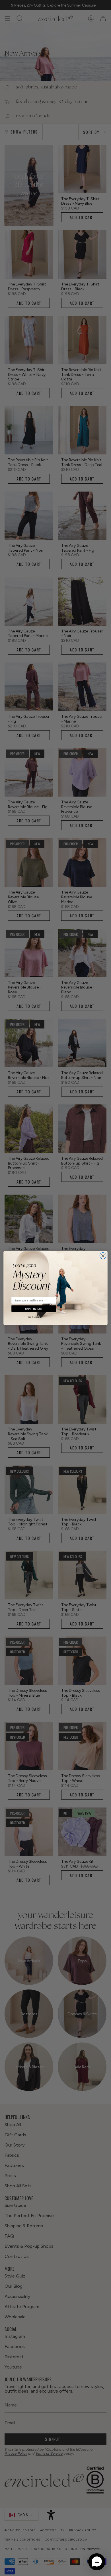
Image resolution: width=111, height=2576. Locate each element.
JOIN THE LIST (34, 1308)
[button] (97, 2562)
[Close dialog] (103, 1256)
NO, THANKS (34, 1317)
